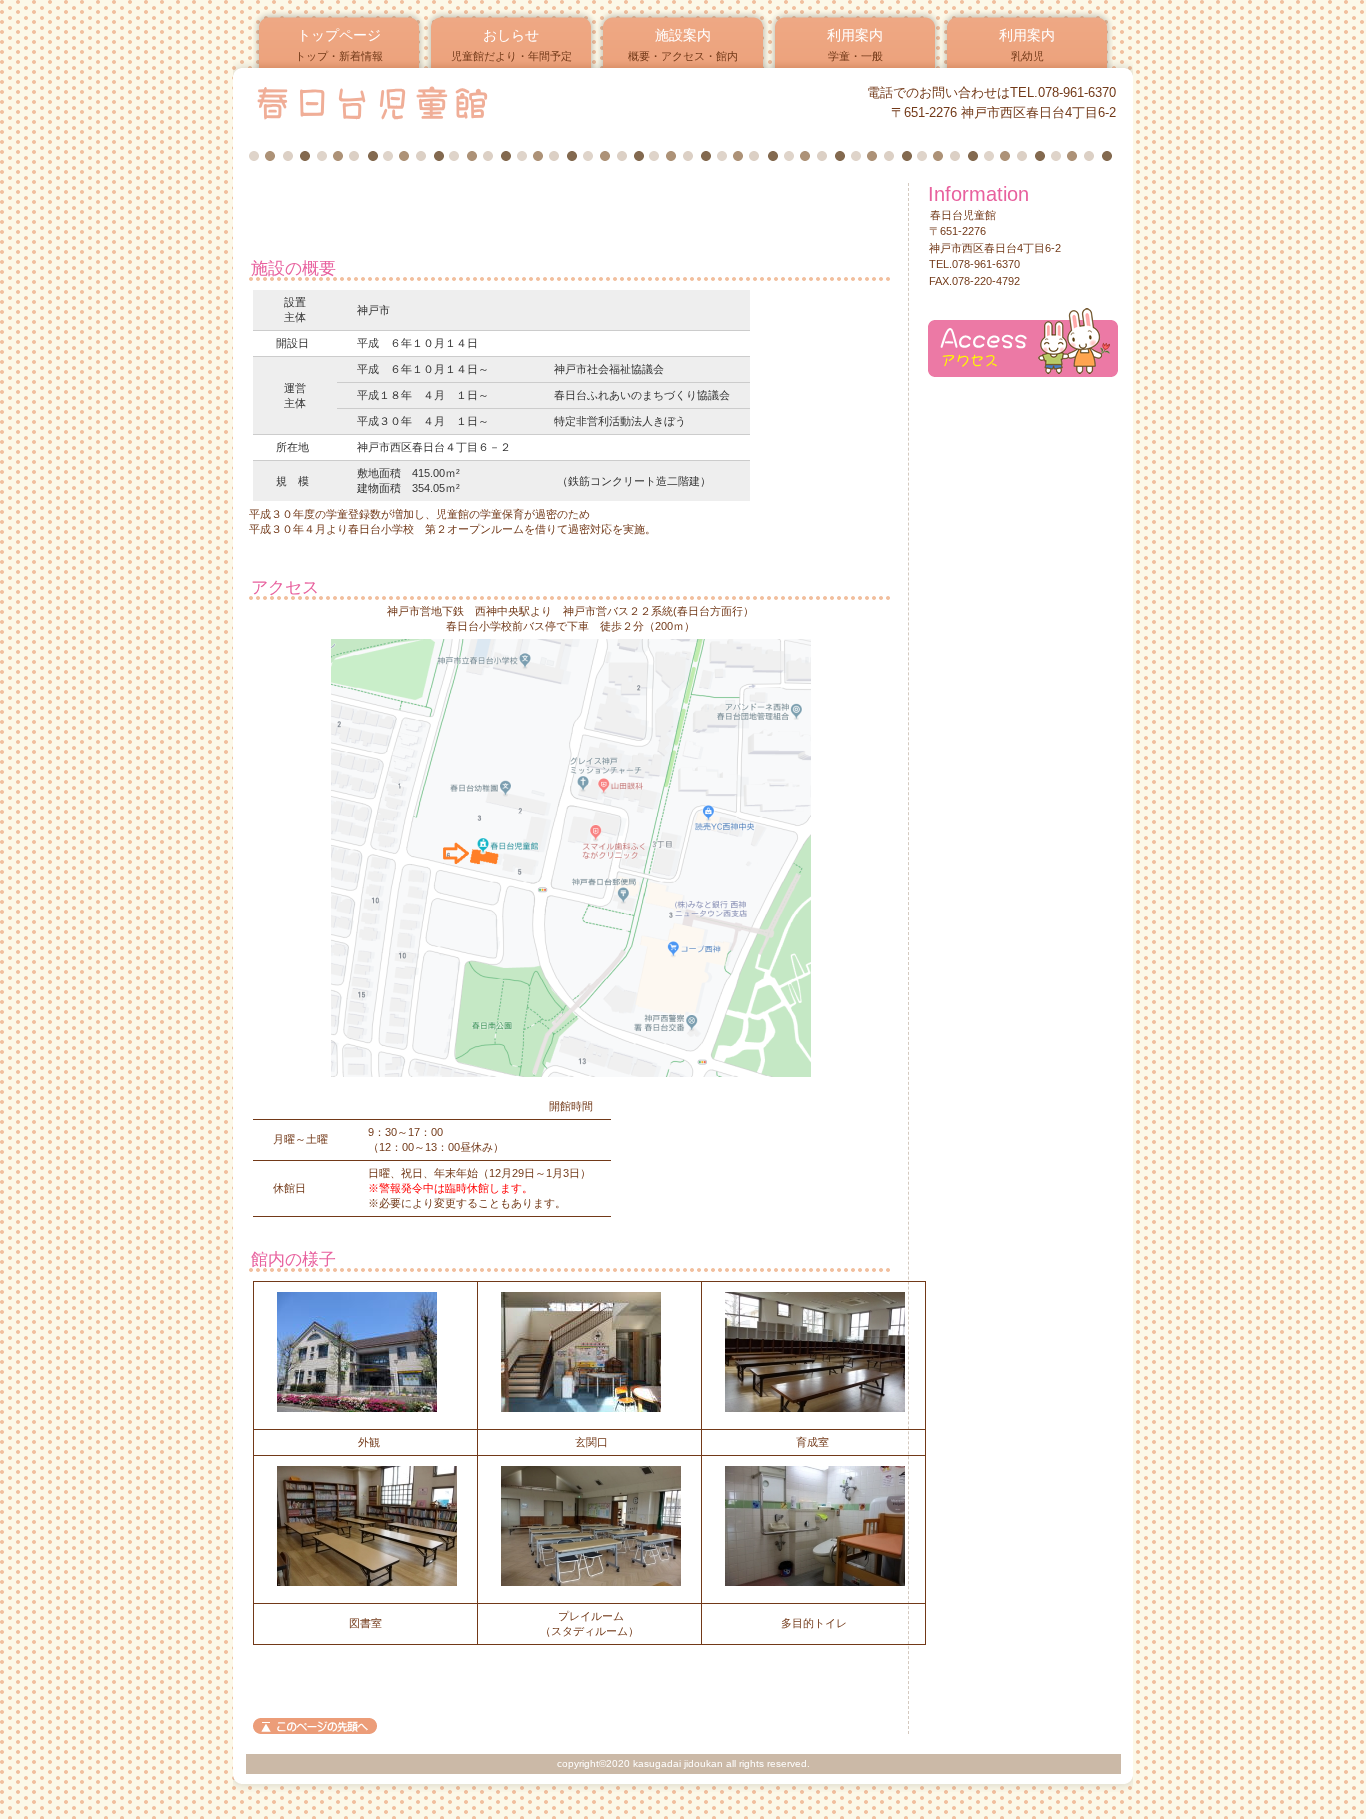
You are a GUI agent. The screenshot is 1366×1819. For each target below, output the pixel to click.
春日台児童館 (491, 102)
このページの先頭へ (315, 1726)
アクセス (1023, 342)
